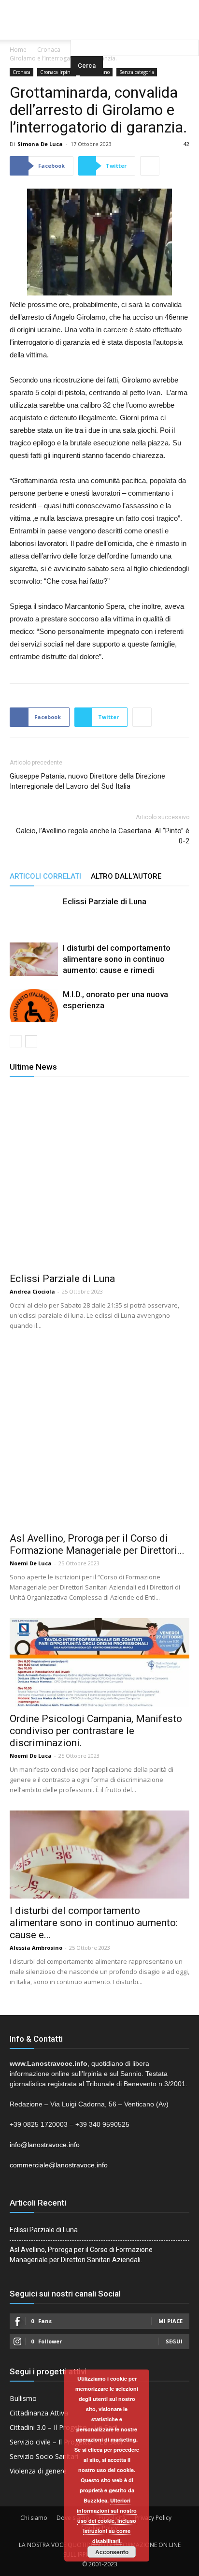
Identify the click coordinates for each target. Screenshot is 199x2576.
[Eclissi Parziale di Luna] (34, 920)
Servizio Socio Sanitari (44, 2456)
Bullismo (23, 2398)
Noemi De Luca (31, 1563)
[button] (135, 27)
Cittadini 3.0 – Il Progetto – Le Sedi (64, 2427)
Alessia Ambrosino (36, 1948)
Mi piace (171, 2321)
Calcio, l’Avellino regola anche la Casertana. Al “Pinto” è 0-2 (103, 836)
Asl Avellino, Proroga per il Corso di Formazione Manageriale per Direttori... (97, 1544)
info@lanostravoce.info (45, 2145)
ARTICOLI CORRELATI (45, 876)
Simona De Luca (40, 144)
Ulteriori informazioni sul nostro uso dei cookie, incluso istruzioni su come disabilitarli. (107, 2521)
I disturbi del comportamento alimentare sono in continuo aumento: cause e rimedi (117, 959)
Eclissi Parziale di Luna (105, 901)
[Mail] (99, 7)
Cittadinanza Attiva (39, 2413)
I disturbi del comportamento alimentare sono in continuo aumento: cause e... (94, 1923)
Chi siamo (34, 2518)
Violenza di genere (38, 2471)
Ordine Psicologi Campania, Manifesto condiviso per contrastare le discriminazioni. (96, 1731)
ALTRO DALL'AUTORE (126, 876)
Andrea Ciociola (32, 1291)
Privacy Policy (153, 2518)
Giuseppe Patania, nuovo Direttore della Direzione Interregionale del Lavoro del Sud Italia (87, 781)
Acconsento (112, 2552)
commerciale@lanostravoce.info (59, 2165)
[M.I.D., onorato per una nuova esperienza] (34, 1006)
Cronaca (49, 50)
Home (18, 50)
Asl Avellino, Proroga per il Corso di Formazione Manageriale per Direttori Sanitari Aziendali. (81, 2255)
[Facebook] (80, 7)
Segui (174, 2341)
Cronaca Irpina (57, 72)
